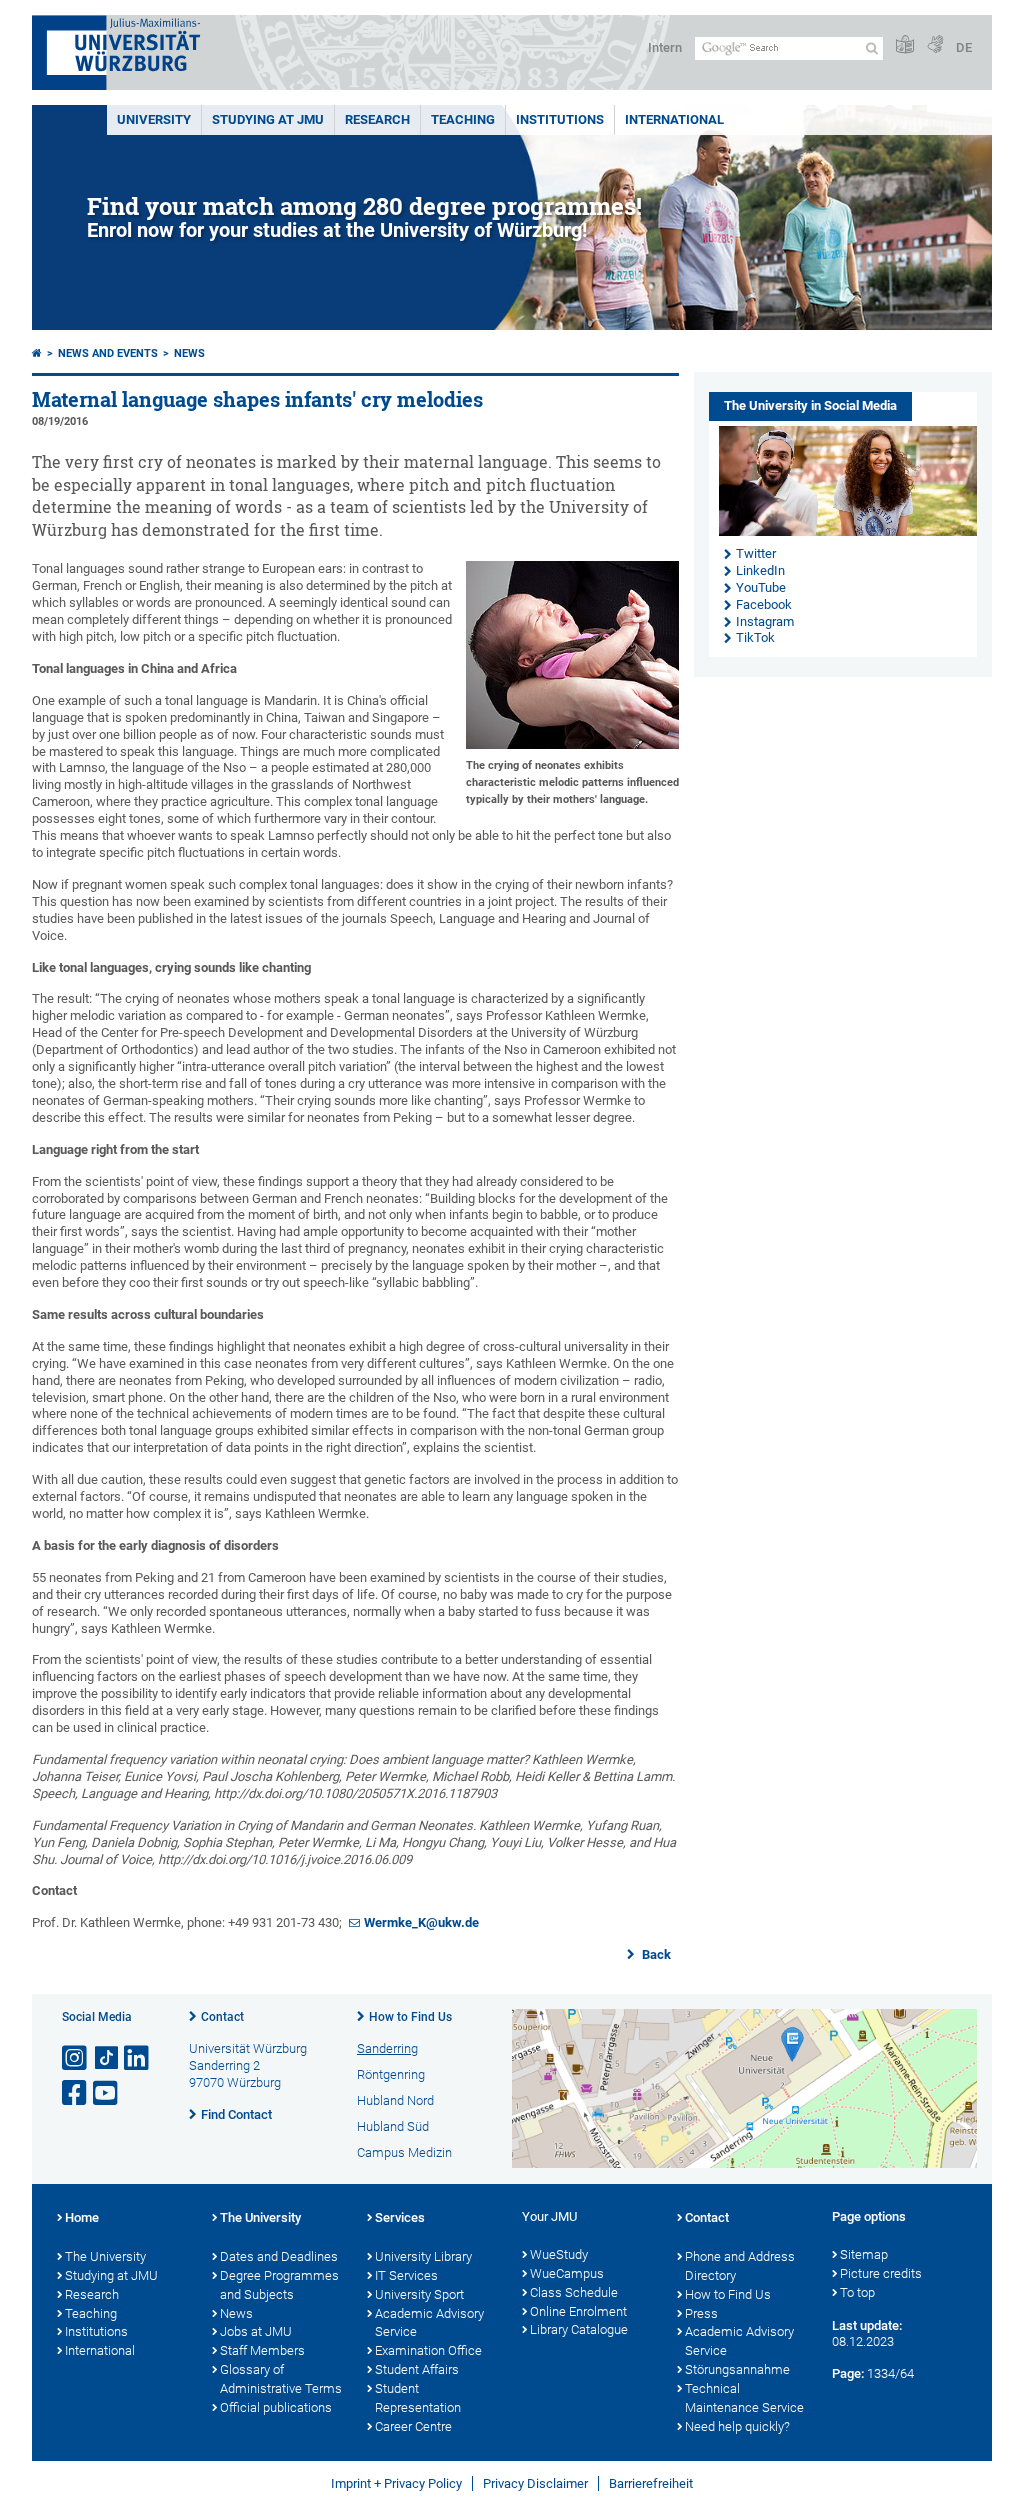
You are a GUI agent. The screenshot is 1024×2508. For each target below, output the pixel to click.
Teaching (463, 119)
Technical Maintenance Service (744, 2398)
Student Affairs (417, 2369)
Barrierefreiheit (651, 2483)
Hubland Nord (395, 2100)
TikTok (755, 637)
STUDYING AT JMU (268, 119)
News (189, 353)
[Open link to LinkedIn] (138, 2058)
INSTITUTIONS (560, 119)
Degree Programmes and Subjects (279, 2285)
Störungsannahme (737, 2369)
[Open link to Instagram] (76, 2058)
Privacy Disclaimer (535, 2483)
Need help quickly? (737, 2426)
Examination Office (428, 2350)
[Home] (37, 353)
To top (857, 2292)
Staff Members (262, 2350)
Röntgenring (391, 2074)
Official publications (276, 2407)
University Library (423, 2256)
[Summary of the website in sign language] (935, 45)
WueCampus (567, 2273)
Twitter (756, 553)
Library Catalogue (579, 2329)
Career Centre (413, 2426)
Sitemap (864, 2254)
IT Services (406, 2275)
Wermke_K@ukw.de (421, 1922)
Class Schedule (574, 2292)
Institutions (96, 2331)
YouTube (761, 587)
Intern (665, 47)
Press (701, 2313)
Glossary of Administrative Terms (281, 2379)
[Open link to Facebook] (76, 2093)
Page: (848, 2373)
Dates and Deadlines (279, 2256)
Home (82, 2217)
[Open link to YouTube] (107, 2093)
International (674, 119)
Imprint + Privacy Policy (396, 2483)
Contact (222, 2017)
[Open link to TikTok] (107, 2058)
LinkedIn (760, 570)
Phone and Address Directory (740, 2266)
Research (92, 2294)
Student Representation (418, 2398)
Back (655, 1954)
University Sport (419, 2294)
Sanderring (387, 2048)
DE (964, 47)
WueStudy (559, 2254)
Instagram (765, 621)
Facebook (764, 604)
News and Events (108, 353)
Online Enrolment (578, 2311)
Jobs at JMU (256, 2331)
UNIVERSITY (154, 119)
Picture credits (881, 2273)
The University (105, 2256)
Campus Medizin (404, 2152)
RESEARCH (377, 119)
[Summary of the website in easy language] (905, 45)
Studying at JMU (111, 2275)
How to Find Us (410, 2017)
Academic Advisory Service (429, 2323)
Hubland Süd (393, 2126)
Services (400, 2217)
